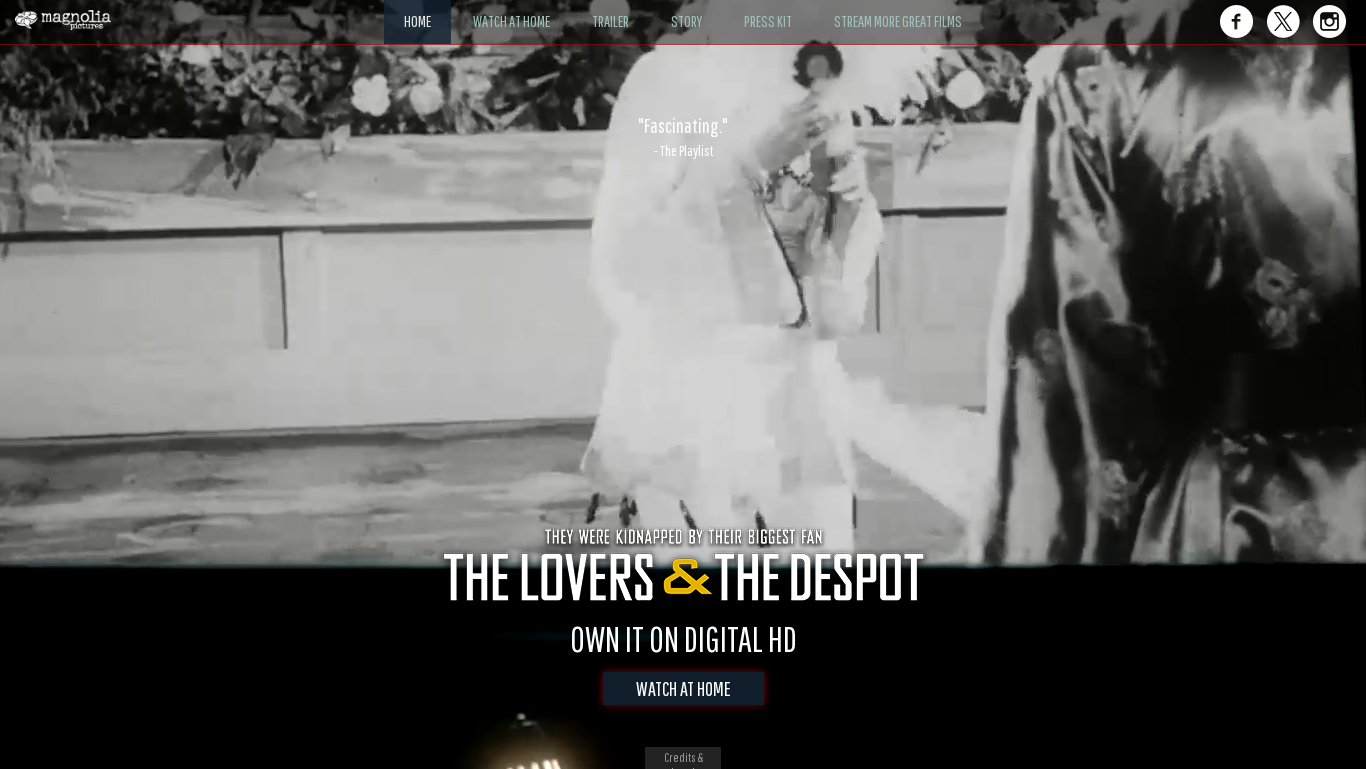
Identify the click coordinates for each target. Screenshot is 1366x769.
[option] (683, 137)
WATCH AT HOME (683, 688)
